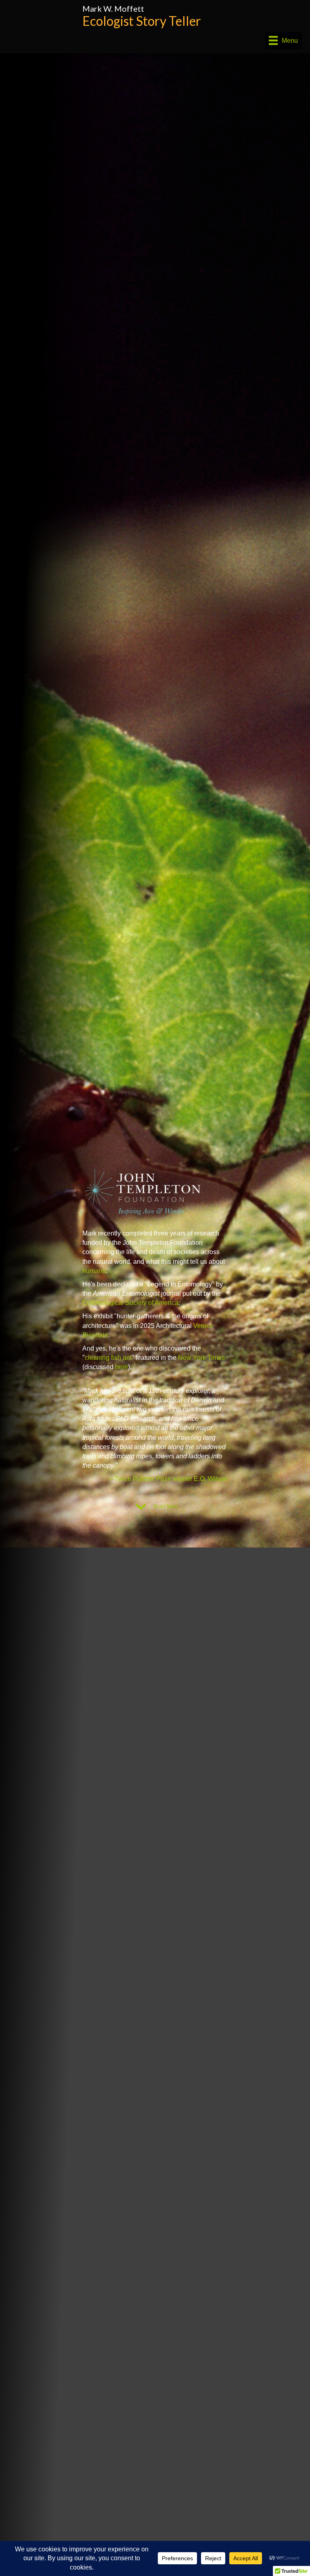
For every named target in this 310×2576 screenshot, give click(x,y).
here (121, 1367)
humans (94, 1271)
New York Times (201, 1358)
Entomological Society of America (130, 1303)
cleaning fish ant (108, 1358)
